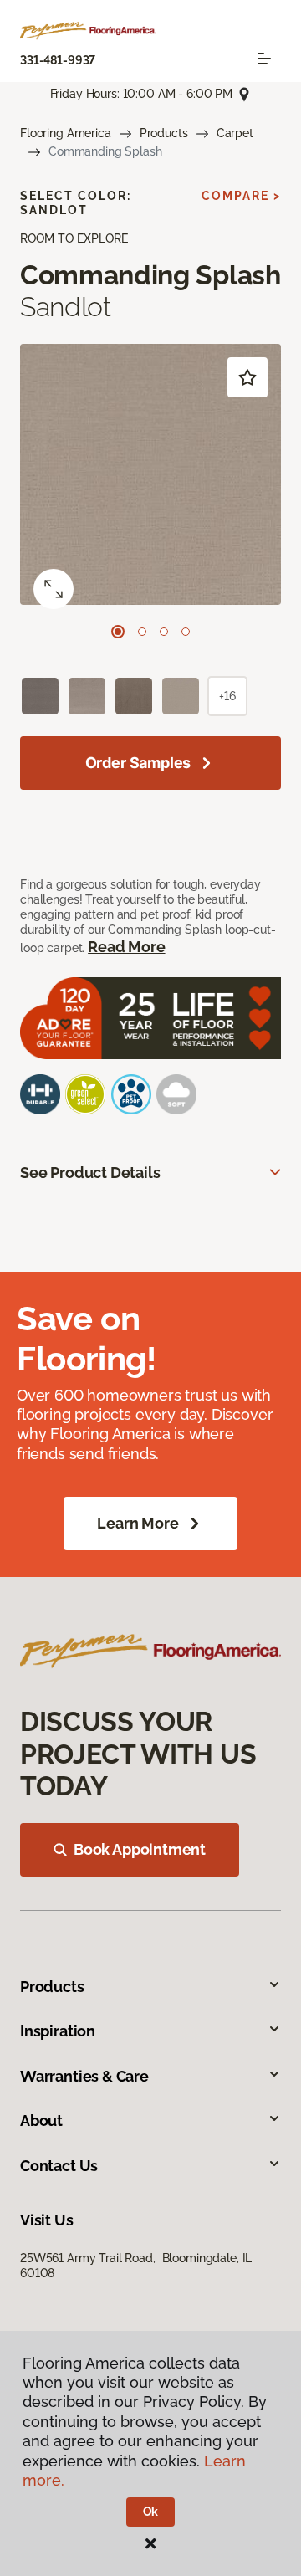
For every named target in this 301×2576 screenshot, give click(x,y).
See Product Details (90, 1173)
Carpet (235, 133)
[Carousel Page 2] (142, 632)
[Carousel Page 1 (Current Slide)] (118, 632)
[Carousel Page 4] (186, 632)
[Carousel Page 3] (164, 632)
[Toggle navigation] (264, 59)
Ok (151, 2512)
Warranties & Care (84, 2076)
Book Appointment (140, 1849)
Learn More (138, 1523)
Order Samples (138, 763)
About (41, 2120)
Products (164, 133)
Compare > (241, 196)
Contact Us (59, 2166)
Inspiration (58, 2031)
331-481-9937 (58, 60)
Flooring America (66, 133)
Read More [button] (126, 947)
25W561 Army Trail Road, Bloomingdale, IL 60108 (136, 2266)
